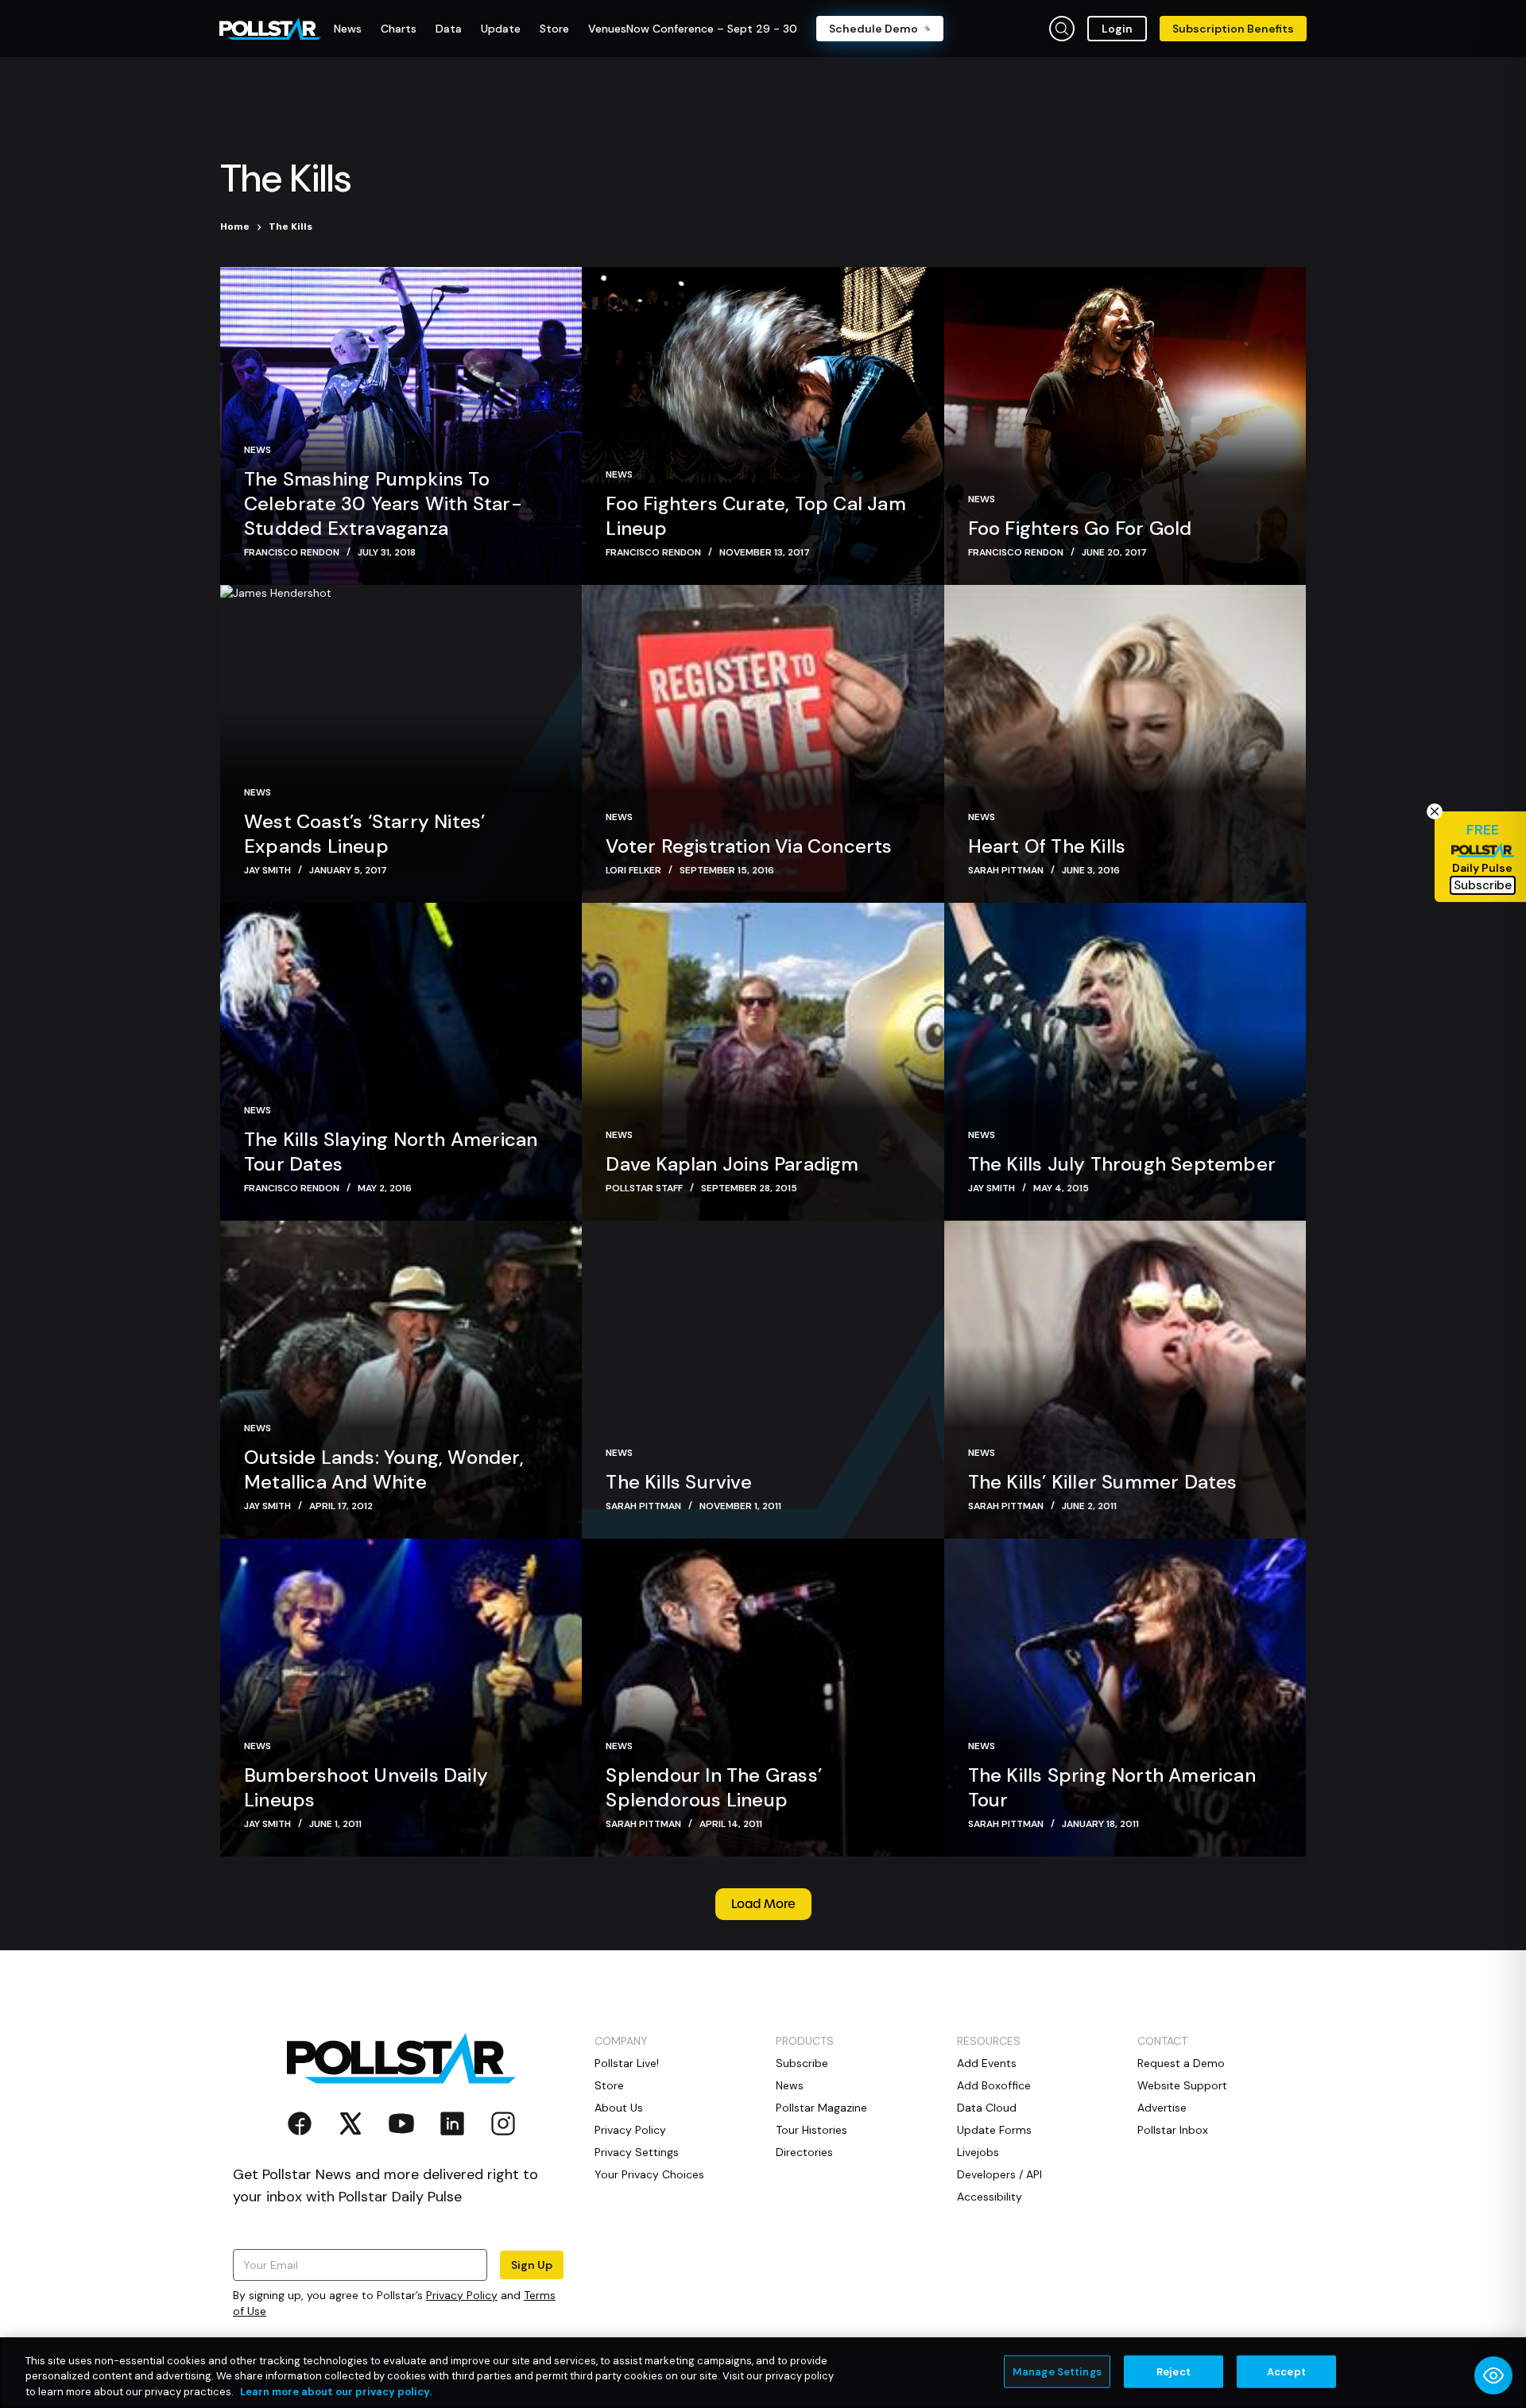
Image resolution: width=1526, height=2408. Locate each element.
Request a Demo (1181, 2063)
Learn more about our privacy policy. (336, 2392)
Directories (804, 2152)
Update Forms (994, 2130)
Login (1117, 29)
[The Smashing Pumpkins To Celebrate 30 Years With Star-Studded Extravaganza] (401, 426)
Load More (763, 1904)
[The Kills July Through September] (1125, 1062)
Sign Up (532, 2265)
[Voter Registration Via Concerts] (763, 744)
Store (609, 2085)
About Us (619, 2108)
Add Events (987, 2063)
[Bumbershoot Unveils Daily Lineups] (401, 1698)
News (258, 450)
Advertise (1162, 2108)
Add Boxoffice (994, 2085)
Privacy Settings (637, 2152)
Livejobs (978, 2152)
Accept (1286, 2371)
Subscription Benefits (1233, 29)
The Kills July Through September (1122, 1164)
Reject (1174, 2371)
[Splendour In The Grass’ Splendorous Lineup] (763, 1698)
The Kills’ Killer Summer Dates (1103, 1482)
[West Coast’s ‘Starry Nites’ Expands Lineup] (401, 744)
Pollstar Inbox (1173, 2130)
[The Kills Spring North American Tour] (1125, 1698)
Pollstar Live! (627, 2063)
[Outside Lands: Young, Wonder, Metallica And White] (401, 1380)
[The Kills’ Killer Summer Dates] (1125, 1380)
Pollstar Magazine (821, 2108)
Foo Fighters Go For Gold (1080, 528)
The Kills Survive (678, 1482)
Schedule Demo (873, 29)
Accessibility (990, 2197)
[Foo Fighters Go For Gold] (1125, 426)
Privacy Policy (462, 2295)
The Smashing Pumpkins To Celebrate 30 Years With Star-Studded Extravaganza (383, 503)
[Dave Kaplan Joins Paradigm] (763, 1062)
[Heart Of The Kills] (1125, 744)
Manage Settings (1057, 2371)
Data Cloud (987, 2108)
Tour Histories (811, 2130)
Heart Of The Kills (1047, 846)
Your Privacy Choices (649, 2174)
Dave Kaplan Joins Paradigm (732, 1164)
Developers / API (999, 2174)
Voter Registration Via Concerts (749, 846)
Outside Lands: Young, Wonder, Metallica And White (384, 1469)
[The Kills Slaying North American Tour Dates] (401, 1062)
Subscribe (802, 2063)
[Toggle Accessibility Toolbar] (1493, 2375)
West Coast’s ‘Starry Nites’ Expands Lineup (364, 834)
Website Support (1182, 2085)
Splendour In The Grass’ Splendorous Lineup (714, 1787)
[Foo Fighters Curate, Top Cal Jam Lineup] (763, 426)
